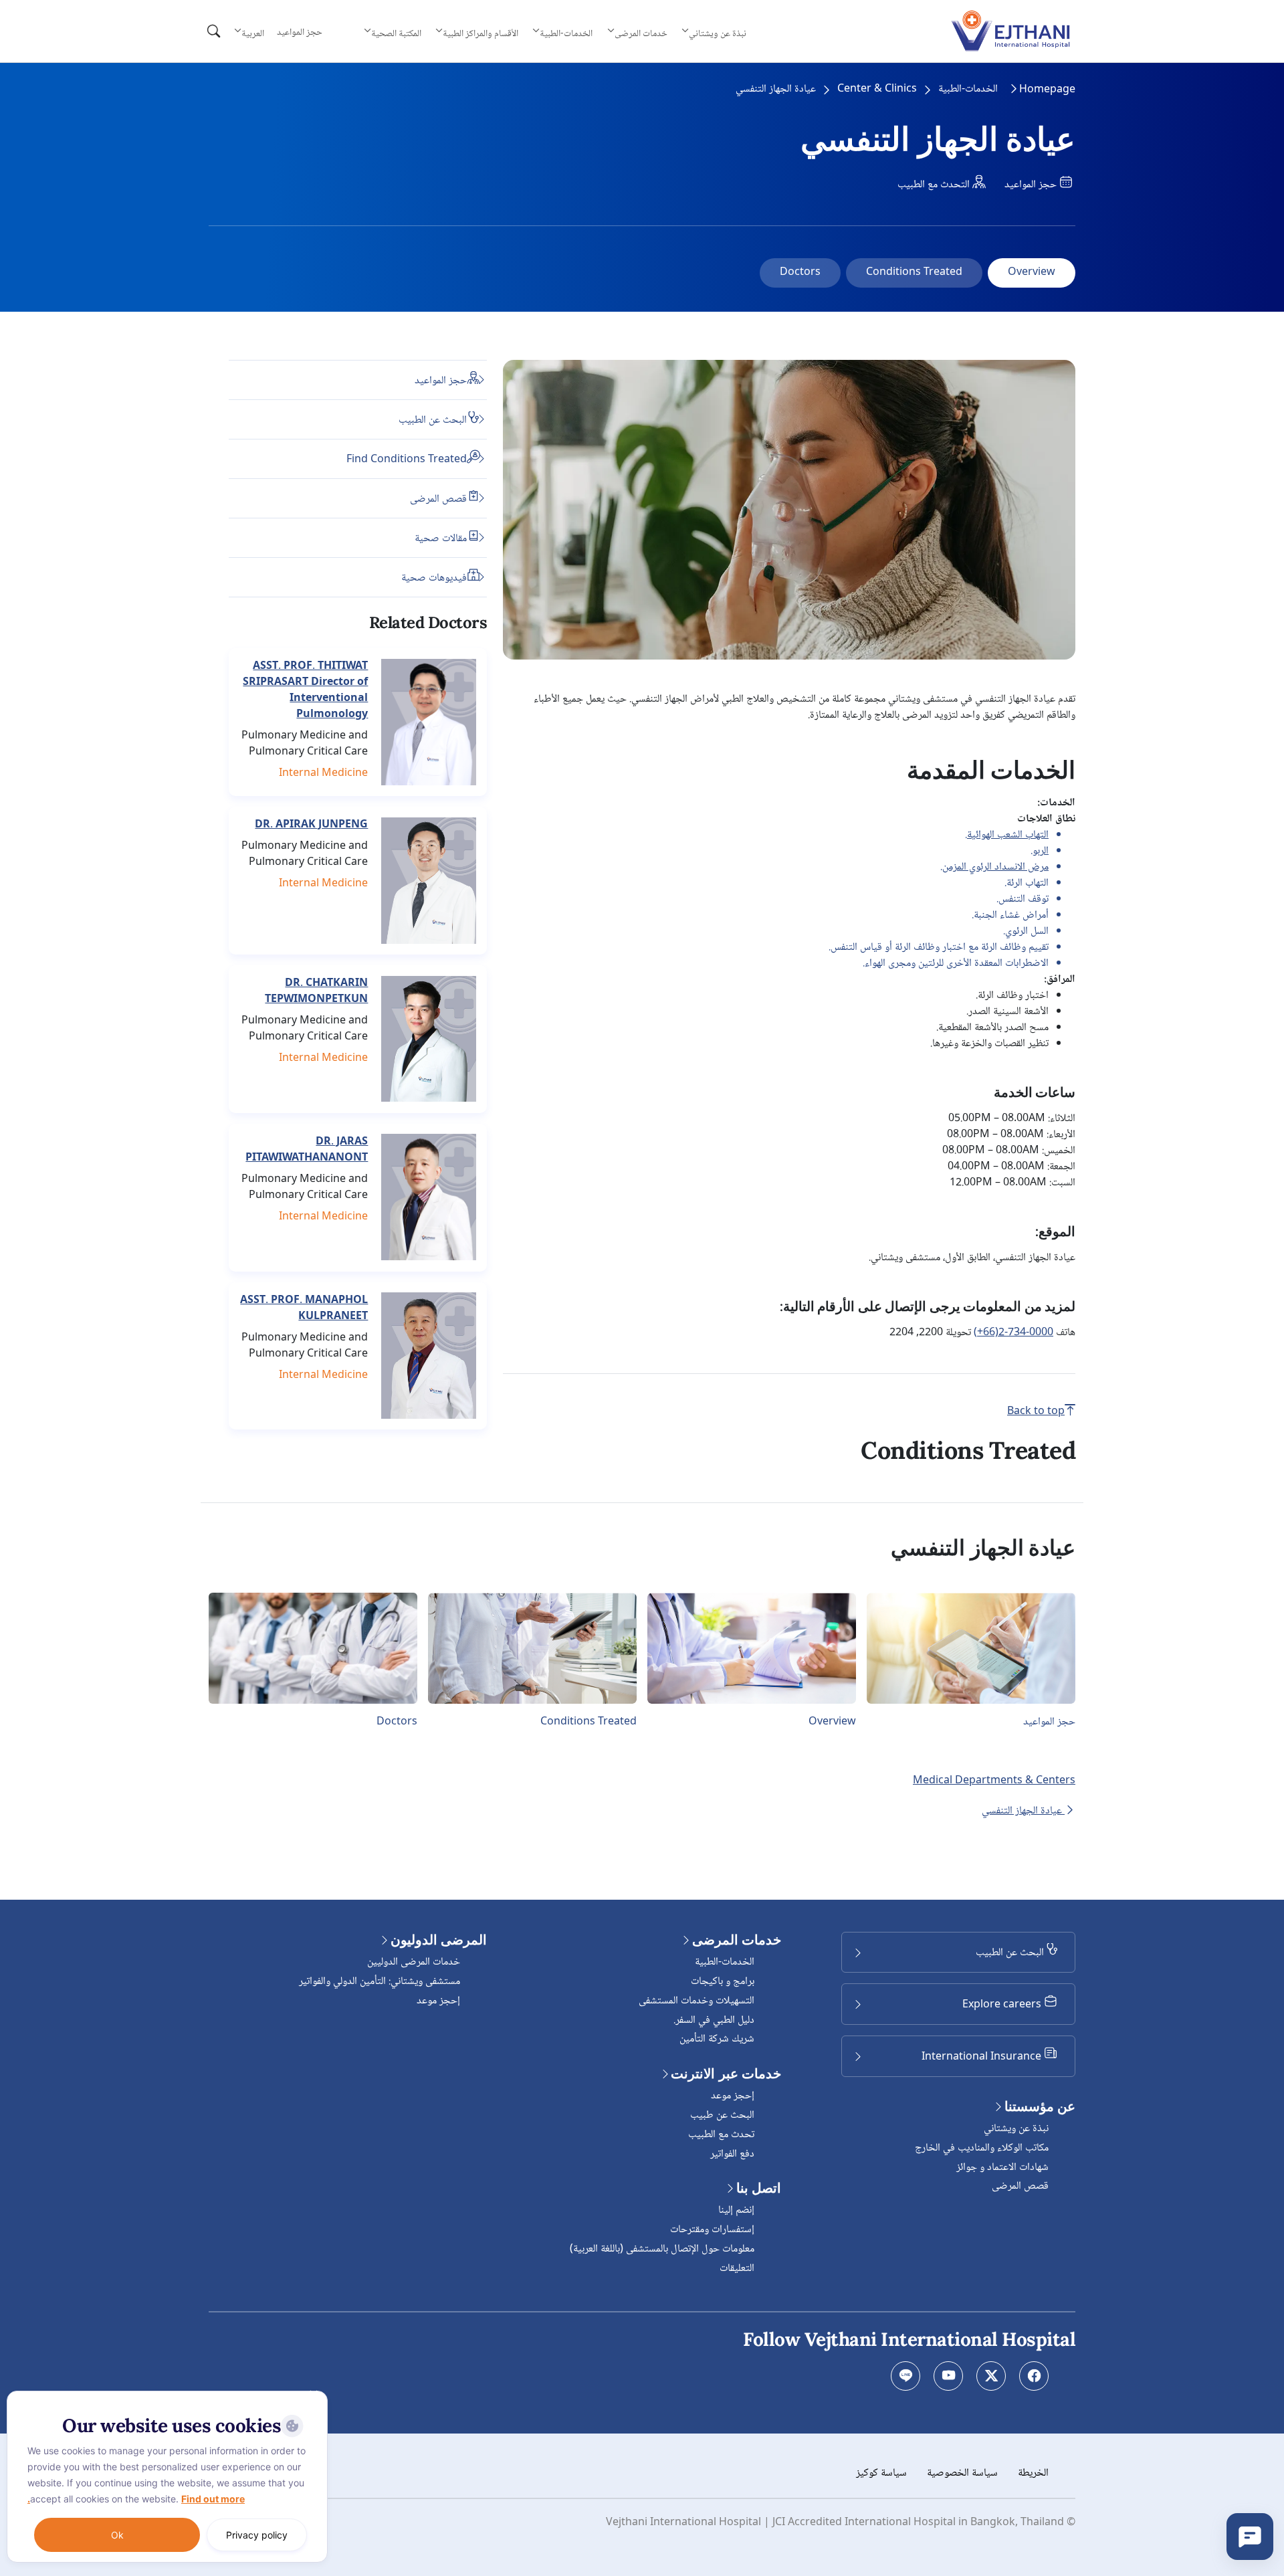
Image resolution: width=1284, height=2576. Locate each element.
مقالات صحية (441, 538)
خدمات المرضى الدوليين (414, 1962)
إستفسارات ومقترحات (712, 2230)
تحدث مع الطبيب (721, 2135)
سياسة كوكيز (881, 2473)
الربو (1041, 851)
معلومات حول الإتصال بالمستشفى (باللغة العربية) (662, 2249)
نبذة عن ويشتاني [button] (718, 33)
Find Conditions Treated (407, 459)
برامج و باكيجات (723, 1982)
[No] (314, 2394)
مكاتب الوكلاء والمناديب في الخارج (982, 2148)
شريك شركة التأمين (717, 2039)
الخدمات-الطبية (968, 90)
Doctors (800, 273)
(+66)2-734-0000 (1013, 1333)
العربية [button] (253, 33)
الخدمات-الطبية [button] (566, 33)
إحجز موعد (733, 2096)
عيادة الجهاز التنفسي (1023, 1811)
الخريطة (1033, 2473)
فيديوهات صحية (434, 578)
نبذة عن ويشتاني (1016, 2129)
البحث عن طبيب (722, 2115)
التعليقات (737, 2269)
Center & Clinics (877, 90)
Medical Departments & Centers (994, 1781)
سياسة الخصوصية (962, 2473)
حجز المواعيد (300, 33)
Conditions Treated (914, 273)
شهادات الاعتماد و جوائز (1002, 2168)
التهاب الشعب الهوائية (1008, 835)
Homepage (1047, 90)
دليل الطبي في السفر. (714, 2020)
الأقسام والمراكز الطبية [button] (480, 33)
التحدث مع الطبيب (935, 185)
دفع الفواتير (732, 2154)
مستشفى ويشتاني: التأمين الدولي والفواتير (380, 1982)
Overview (1032, 273)
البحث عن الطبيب (433, 420)
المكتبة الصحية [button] (396, 33)
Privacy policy (257, 2535)
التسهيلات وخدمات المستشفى (697, 2001)
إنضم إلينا (736, 2210)
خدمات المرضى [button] (641, 33)
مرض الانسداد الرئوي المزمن (995, 867)
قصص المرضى (438, 499)
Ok (117, 2535)
